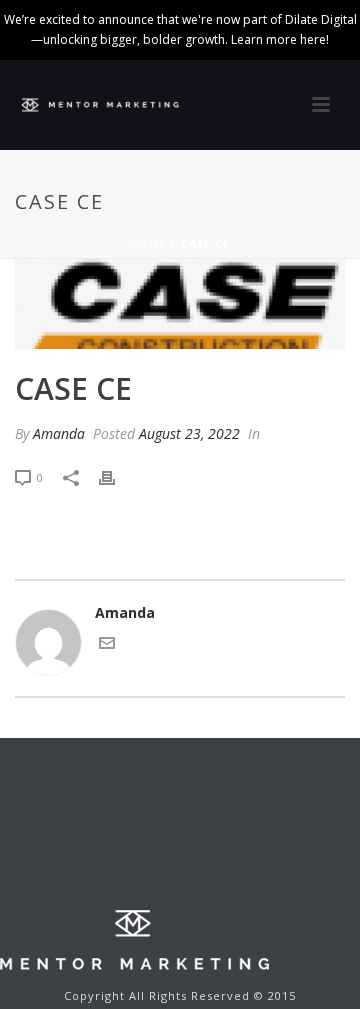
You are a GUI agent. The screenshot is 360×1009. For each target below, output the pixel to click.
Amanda (59, 433)
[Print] (117, 476)
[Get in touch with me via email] (107, 645)
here (313, 39)
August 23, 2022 (189, 433)
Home (148, 244)
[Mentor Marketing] (134, 938)
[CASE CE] (180, 304)
